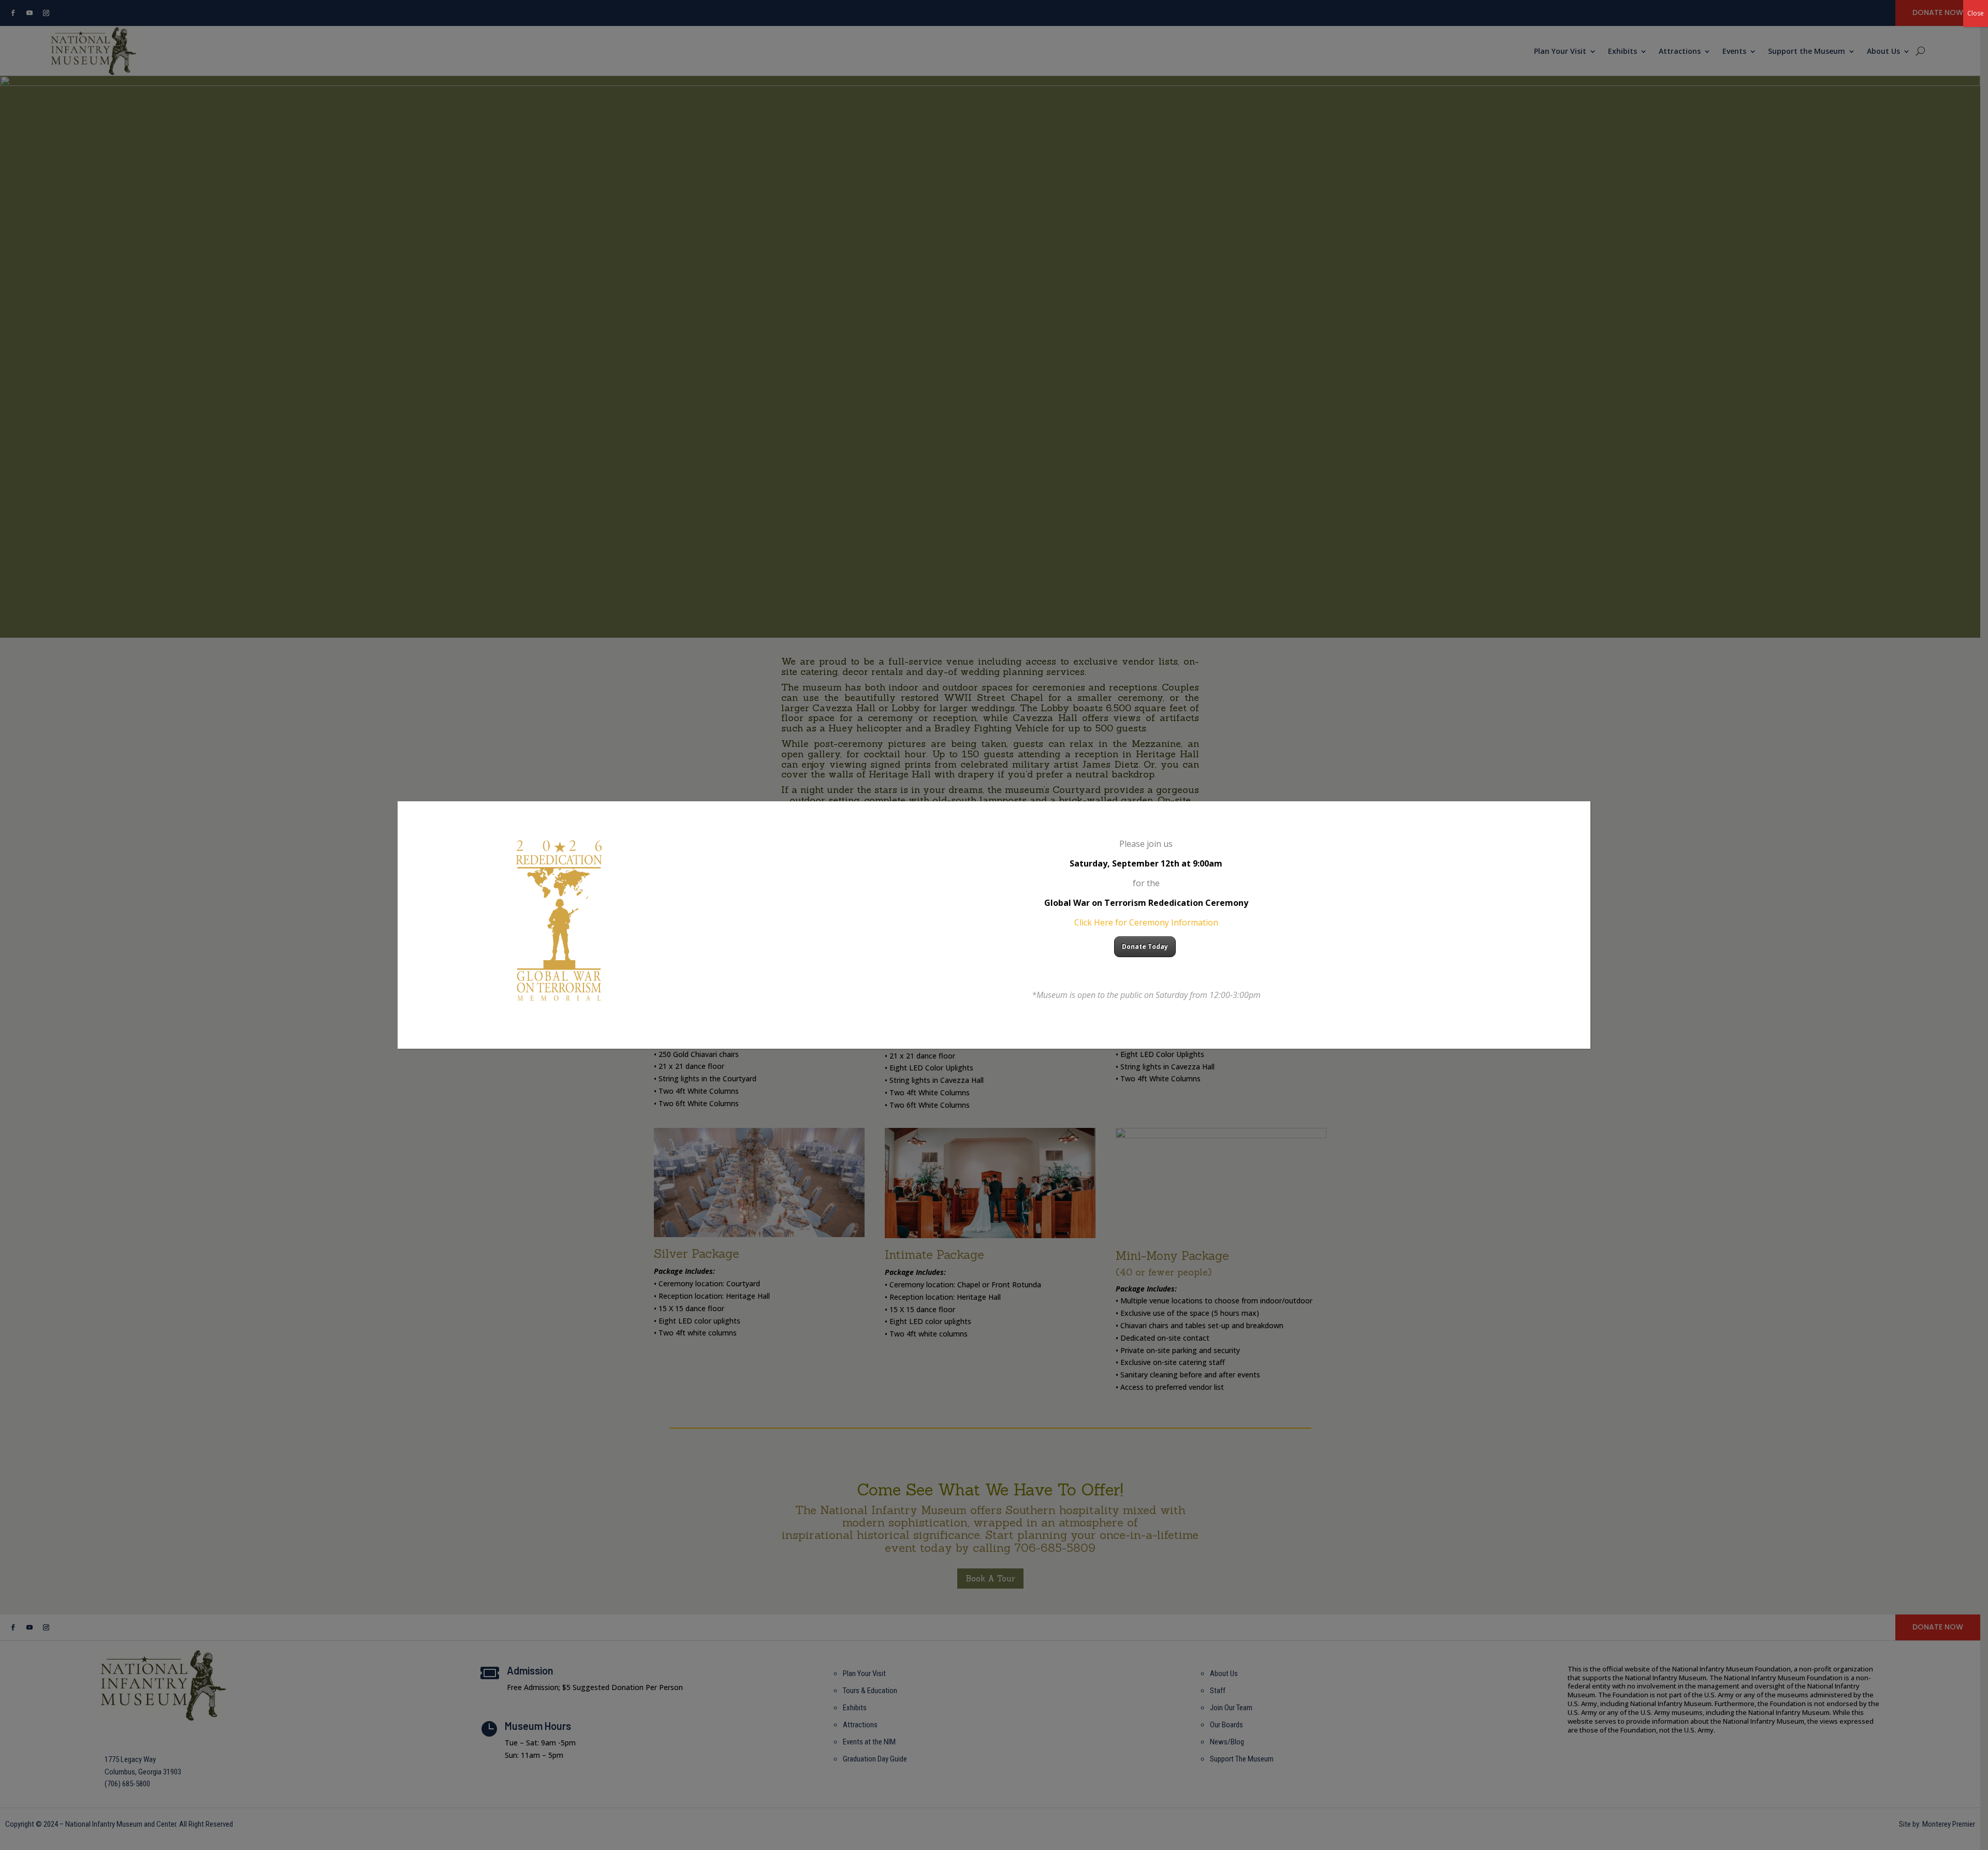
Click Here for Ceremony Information (1146, 922)
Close (1976, 13)
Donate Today (1145, 946)
